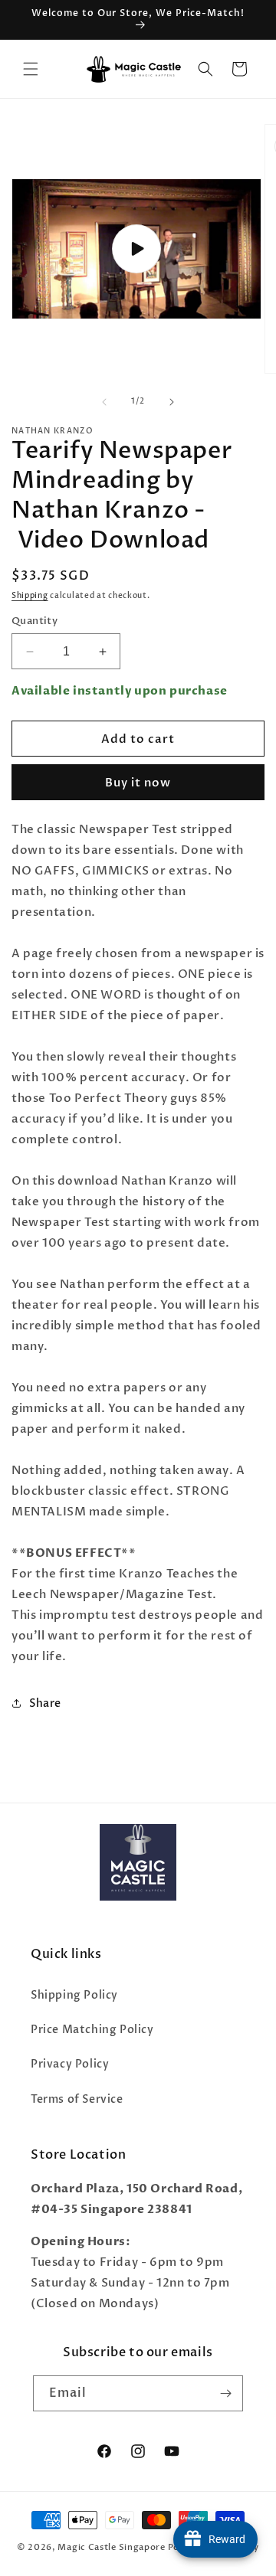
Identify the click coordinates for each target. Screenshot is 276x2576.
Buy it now (138, 783)
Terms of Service (77, 2099)
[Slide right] (172, 402)
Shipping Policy (74, 1995)
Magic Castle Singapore (111, 2547)
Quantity (34, 621)
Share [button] (45, 1703)
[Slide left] (104, 402)
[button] (31, 69)
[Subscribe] (225, 2393)
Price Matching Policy (92, 2030)
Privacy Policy (70, 2064)
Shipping (30, 596)
